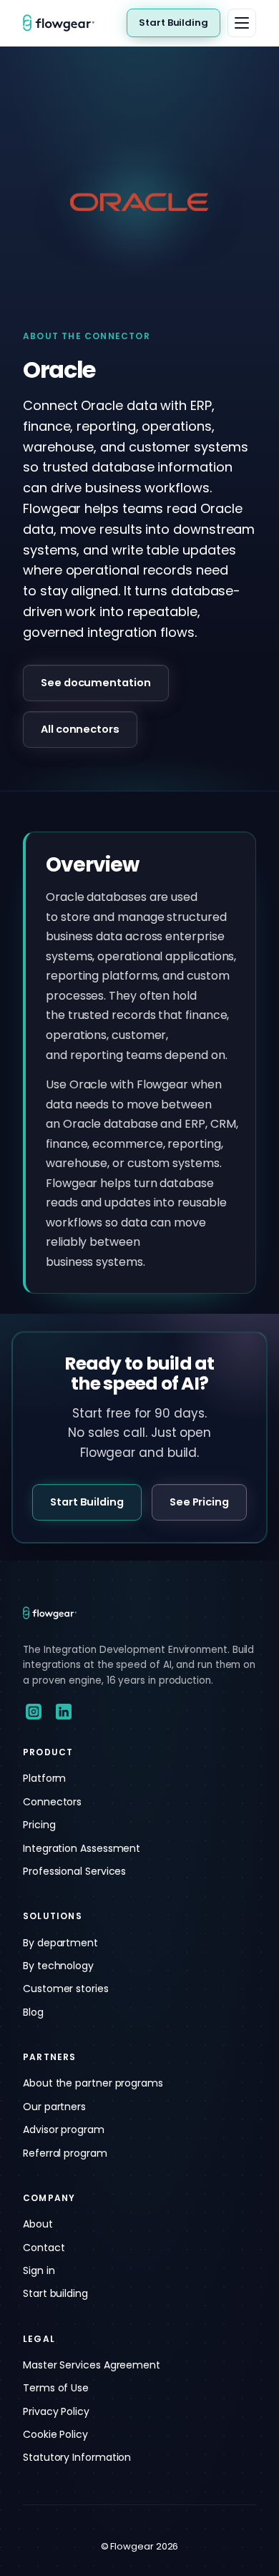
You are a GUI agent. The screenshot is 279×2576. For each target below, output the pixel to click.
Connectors (52, 1802)
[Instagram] (34, 1712)
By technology (58, 1966)
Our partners (54, 2107)
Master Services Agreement (92, 2365)
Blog (33, 2012)
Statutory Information (77, 2457)
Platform (44, 1778)
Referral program (65, 2153)
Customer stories (66, 1989)
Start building (55, 2293)
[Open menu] (242, 23)
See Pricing (199, 1502)
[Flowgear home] (64, 23)
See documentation (96, 683)
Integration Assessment (82, 1848)
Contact (44, 2248)
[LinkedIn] (64, 1712)
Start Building (173, 23)
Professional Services (74, 1871)
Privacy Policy (56, 2411)
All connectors (80, 729)
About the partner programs (93, 2083)
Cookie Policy (55, 2434)
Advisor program (64, 2129)
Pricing (39, 1825)
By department (60, 1943)
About (38, 2224)
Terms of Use (56, 2388)
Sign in (39, 2270)
